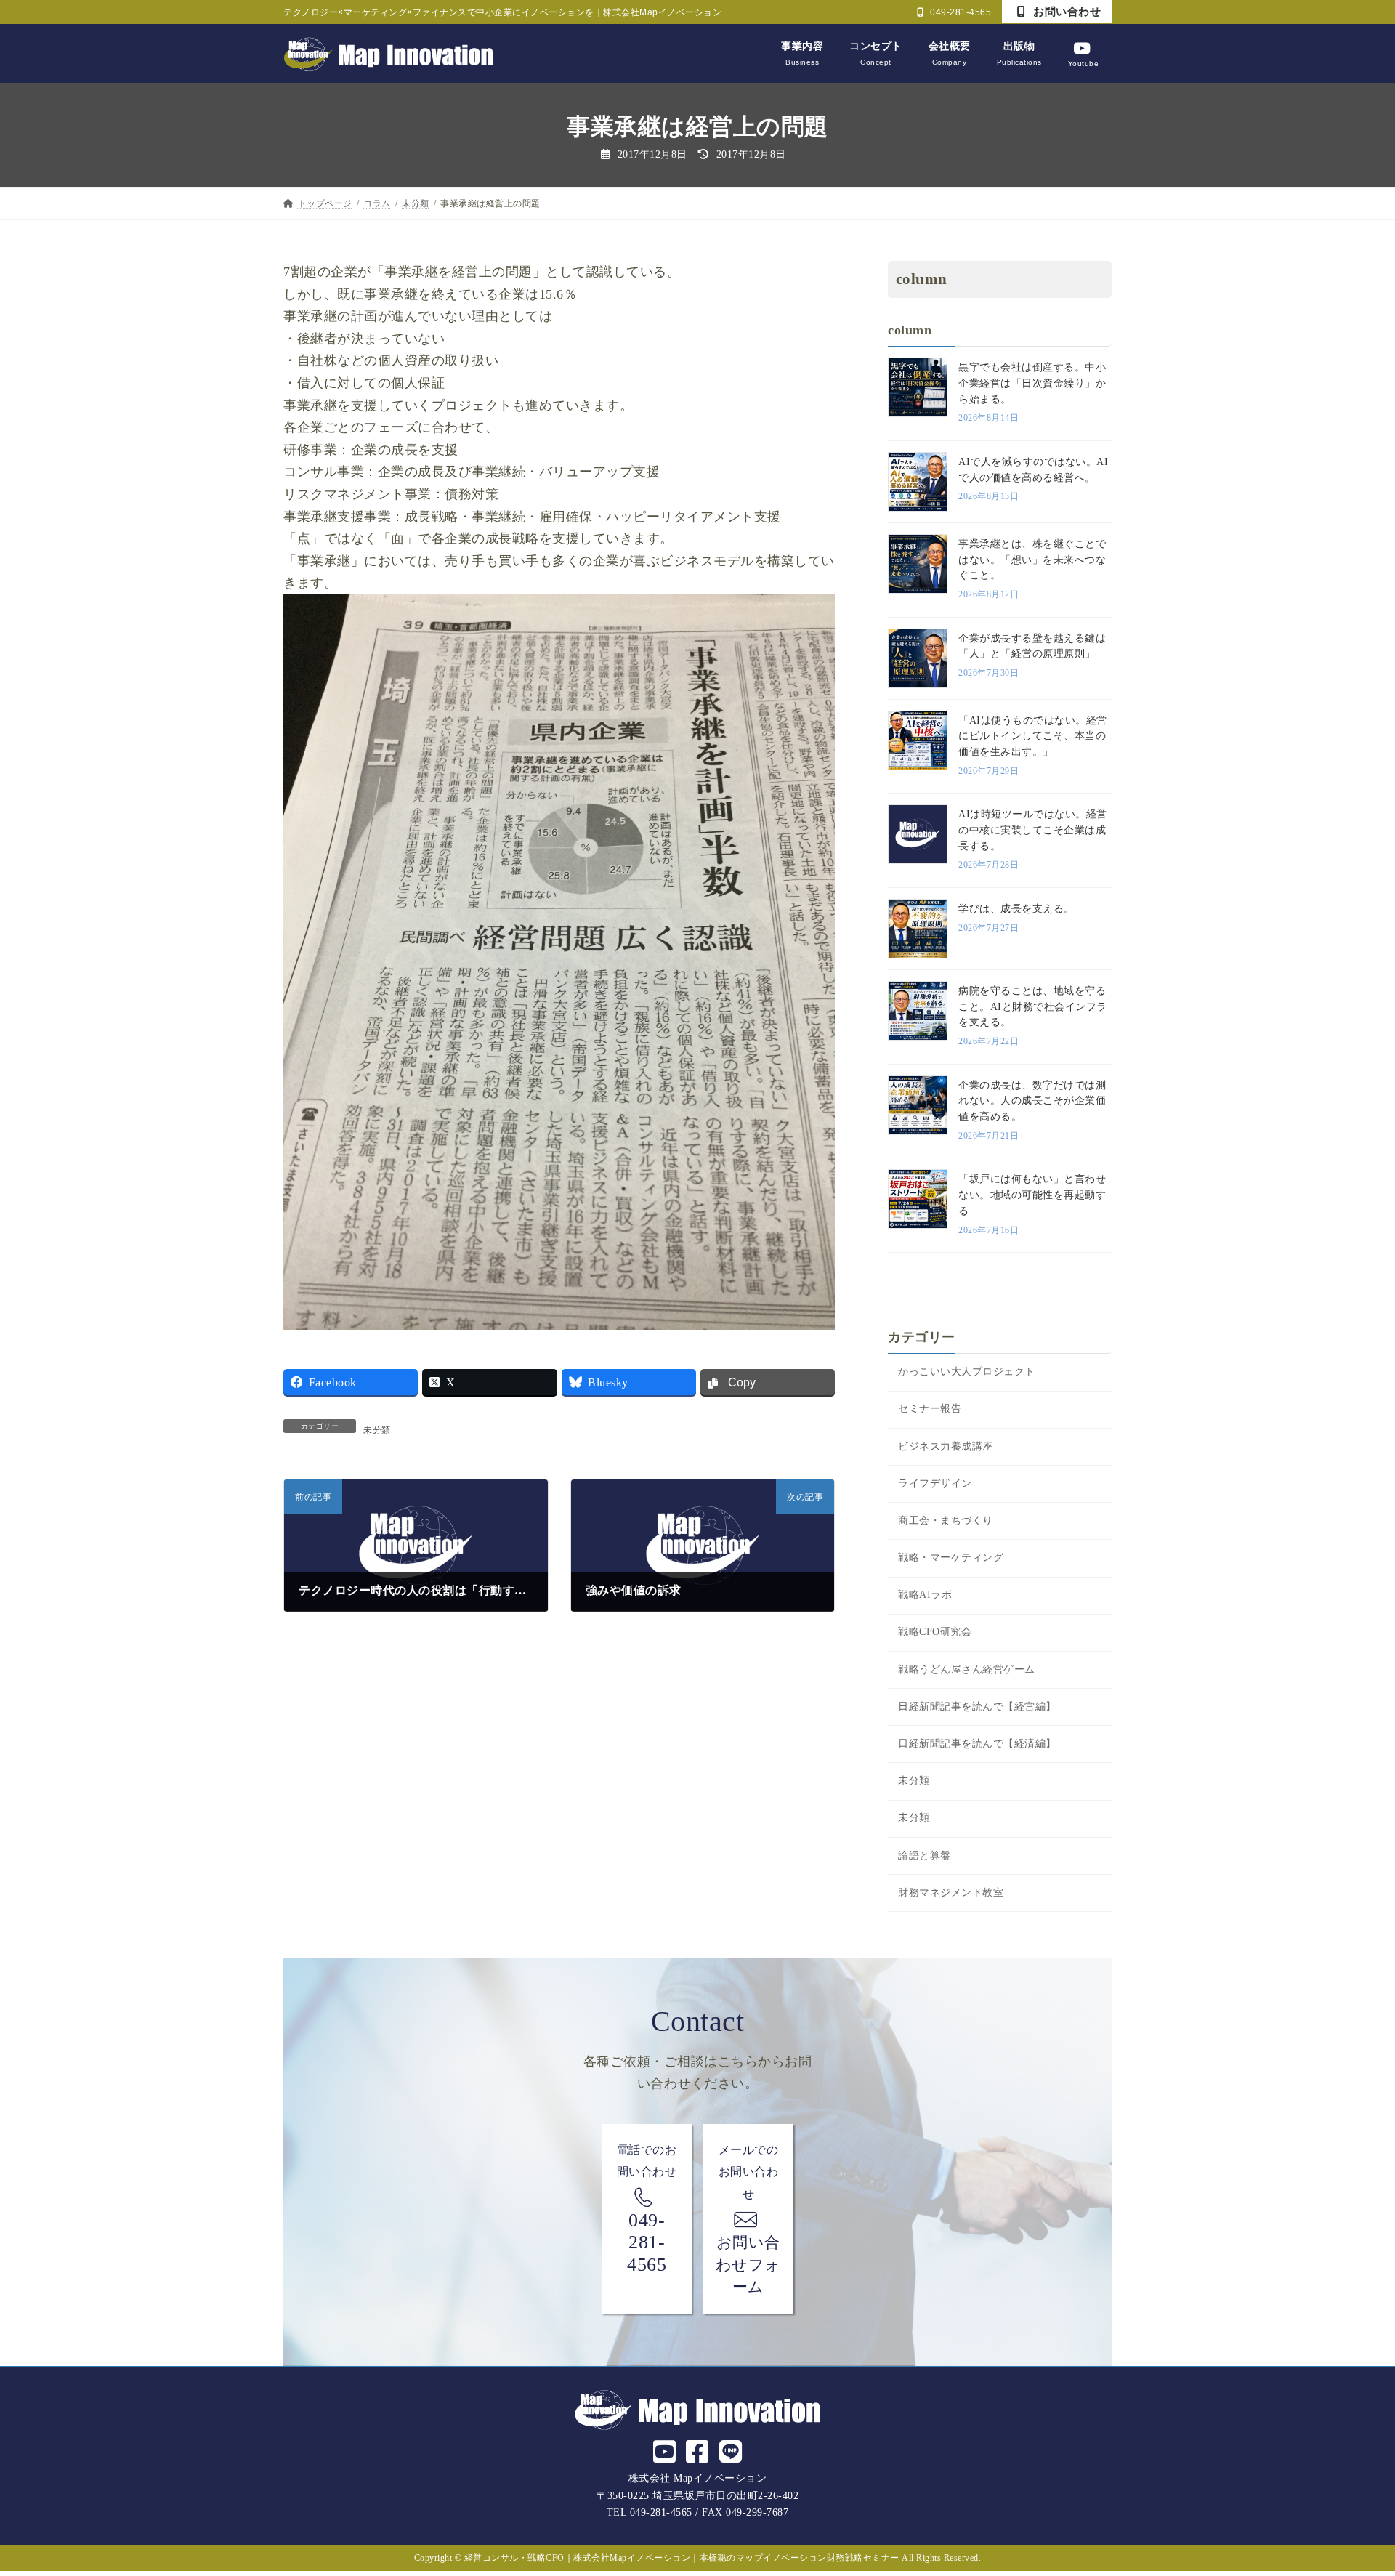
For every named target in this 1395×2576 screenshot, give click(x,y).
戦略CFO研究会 (935, 1632)
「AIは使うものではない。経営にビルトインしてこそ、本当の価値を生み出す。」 (1033, 736)
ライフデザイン (935, 1483)
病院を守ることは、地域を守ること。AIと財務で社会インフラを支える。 (1033, 1006)
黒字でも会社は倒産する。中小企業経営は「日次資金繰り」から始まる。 (1032, 383)
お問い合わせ (1066, 11)
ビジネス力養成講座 (946, 1446)
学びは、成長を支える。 (1016, 909)
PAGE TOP (1351, 2487)
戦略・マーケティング (951, 1558)
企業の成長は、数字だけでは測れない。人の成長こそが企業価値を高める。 (1032, 1101)
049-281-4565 (960, 12)
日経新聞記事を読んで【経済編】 (977, 1744)
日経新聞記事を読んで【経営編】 (977, 1707)
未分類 (377, 1430)
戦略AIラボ (925, 1595)
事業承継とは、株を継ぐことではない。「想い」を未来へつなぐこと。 (1032, 560)
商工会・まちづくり (946, 1521)
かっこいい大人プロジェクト (967, 1372)
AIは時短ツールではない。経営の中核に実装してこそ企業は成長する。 (1033, 830)
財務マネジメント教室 (951, 1893)
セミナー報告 (930, 1409)
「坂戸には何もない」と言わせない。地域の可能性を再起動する (1032, 1195)
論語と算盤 (925, 1856)
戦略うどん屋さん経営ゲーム (967, 1669)
